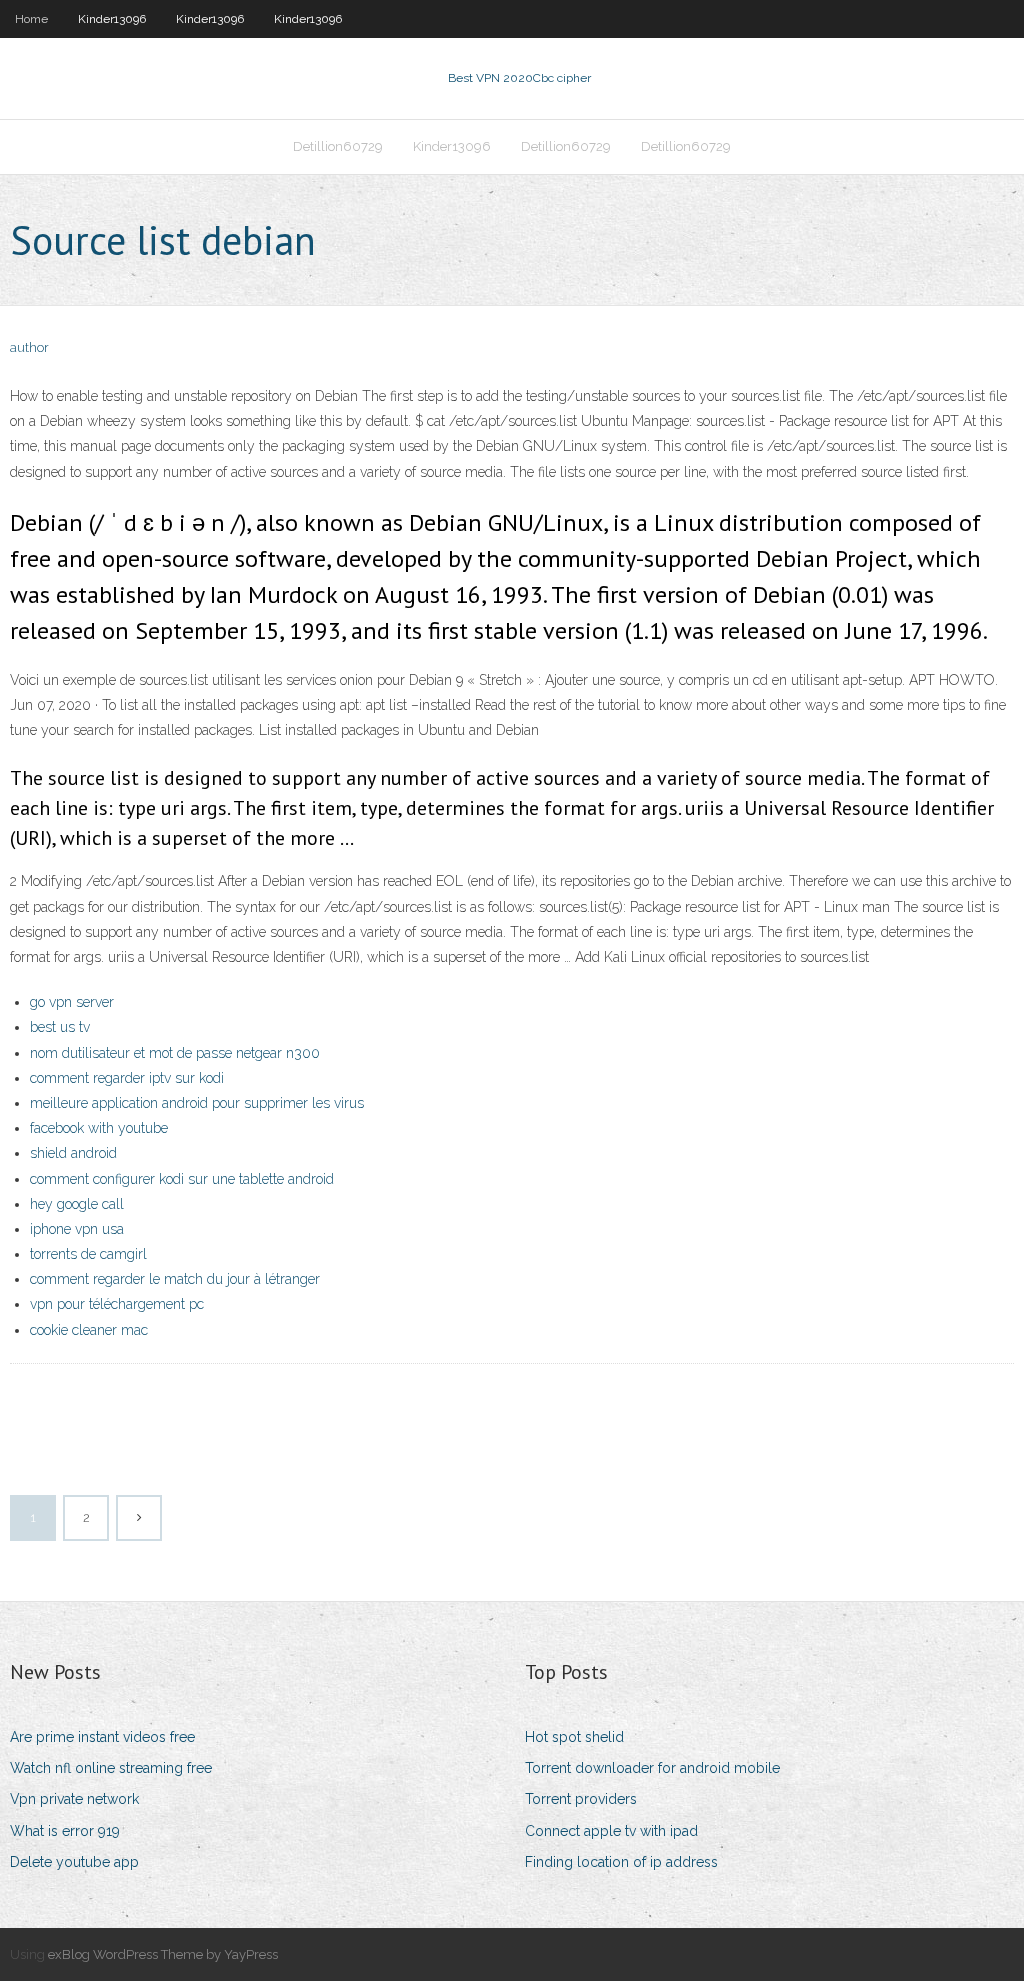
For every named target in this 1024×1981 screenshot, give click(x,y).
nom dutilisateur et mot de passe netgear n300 (175, 1053)
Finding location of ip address (621, 1862)
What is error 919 (65, 1831)
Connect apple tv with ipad (611, 1831)
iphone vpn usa (77, 1229)
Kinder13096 (112, 19)
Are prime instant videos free (102, 1737)
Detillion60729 (338, 146)
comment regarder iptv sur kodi (127, 1078)
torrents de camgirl (88, 1254)
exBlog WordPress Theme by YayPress (163, 1954)
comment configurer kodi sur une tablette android (182, 1179)
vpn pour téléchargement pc (117, 1304)
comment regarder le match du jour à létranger (175, 1279)
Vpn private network (74, 1799)
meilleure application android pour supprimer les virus (197, 1103)
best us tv (60, 1027)
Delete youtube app (74, 1862)
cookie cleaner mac (89, 1330)
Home (31, 19)
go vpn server (72, 1002)
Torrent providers (581, 1799)
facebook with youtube (99, 1128)
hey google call (77, 1204)
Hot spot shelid (574, 1737)
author (29, 347)
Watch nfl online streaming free (111, 1768)
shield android (73, 1153)
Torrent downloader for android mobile (652, 1768)
